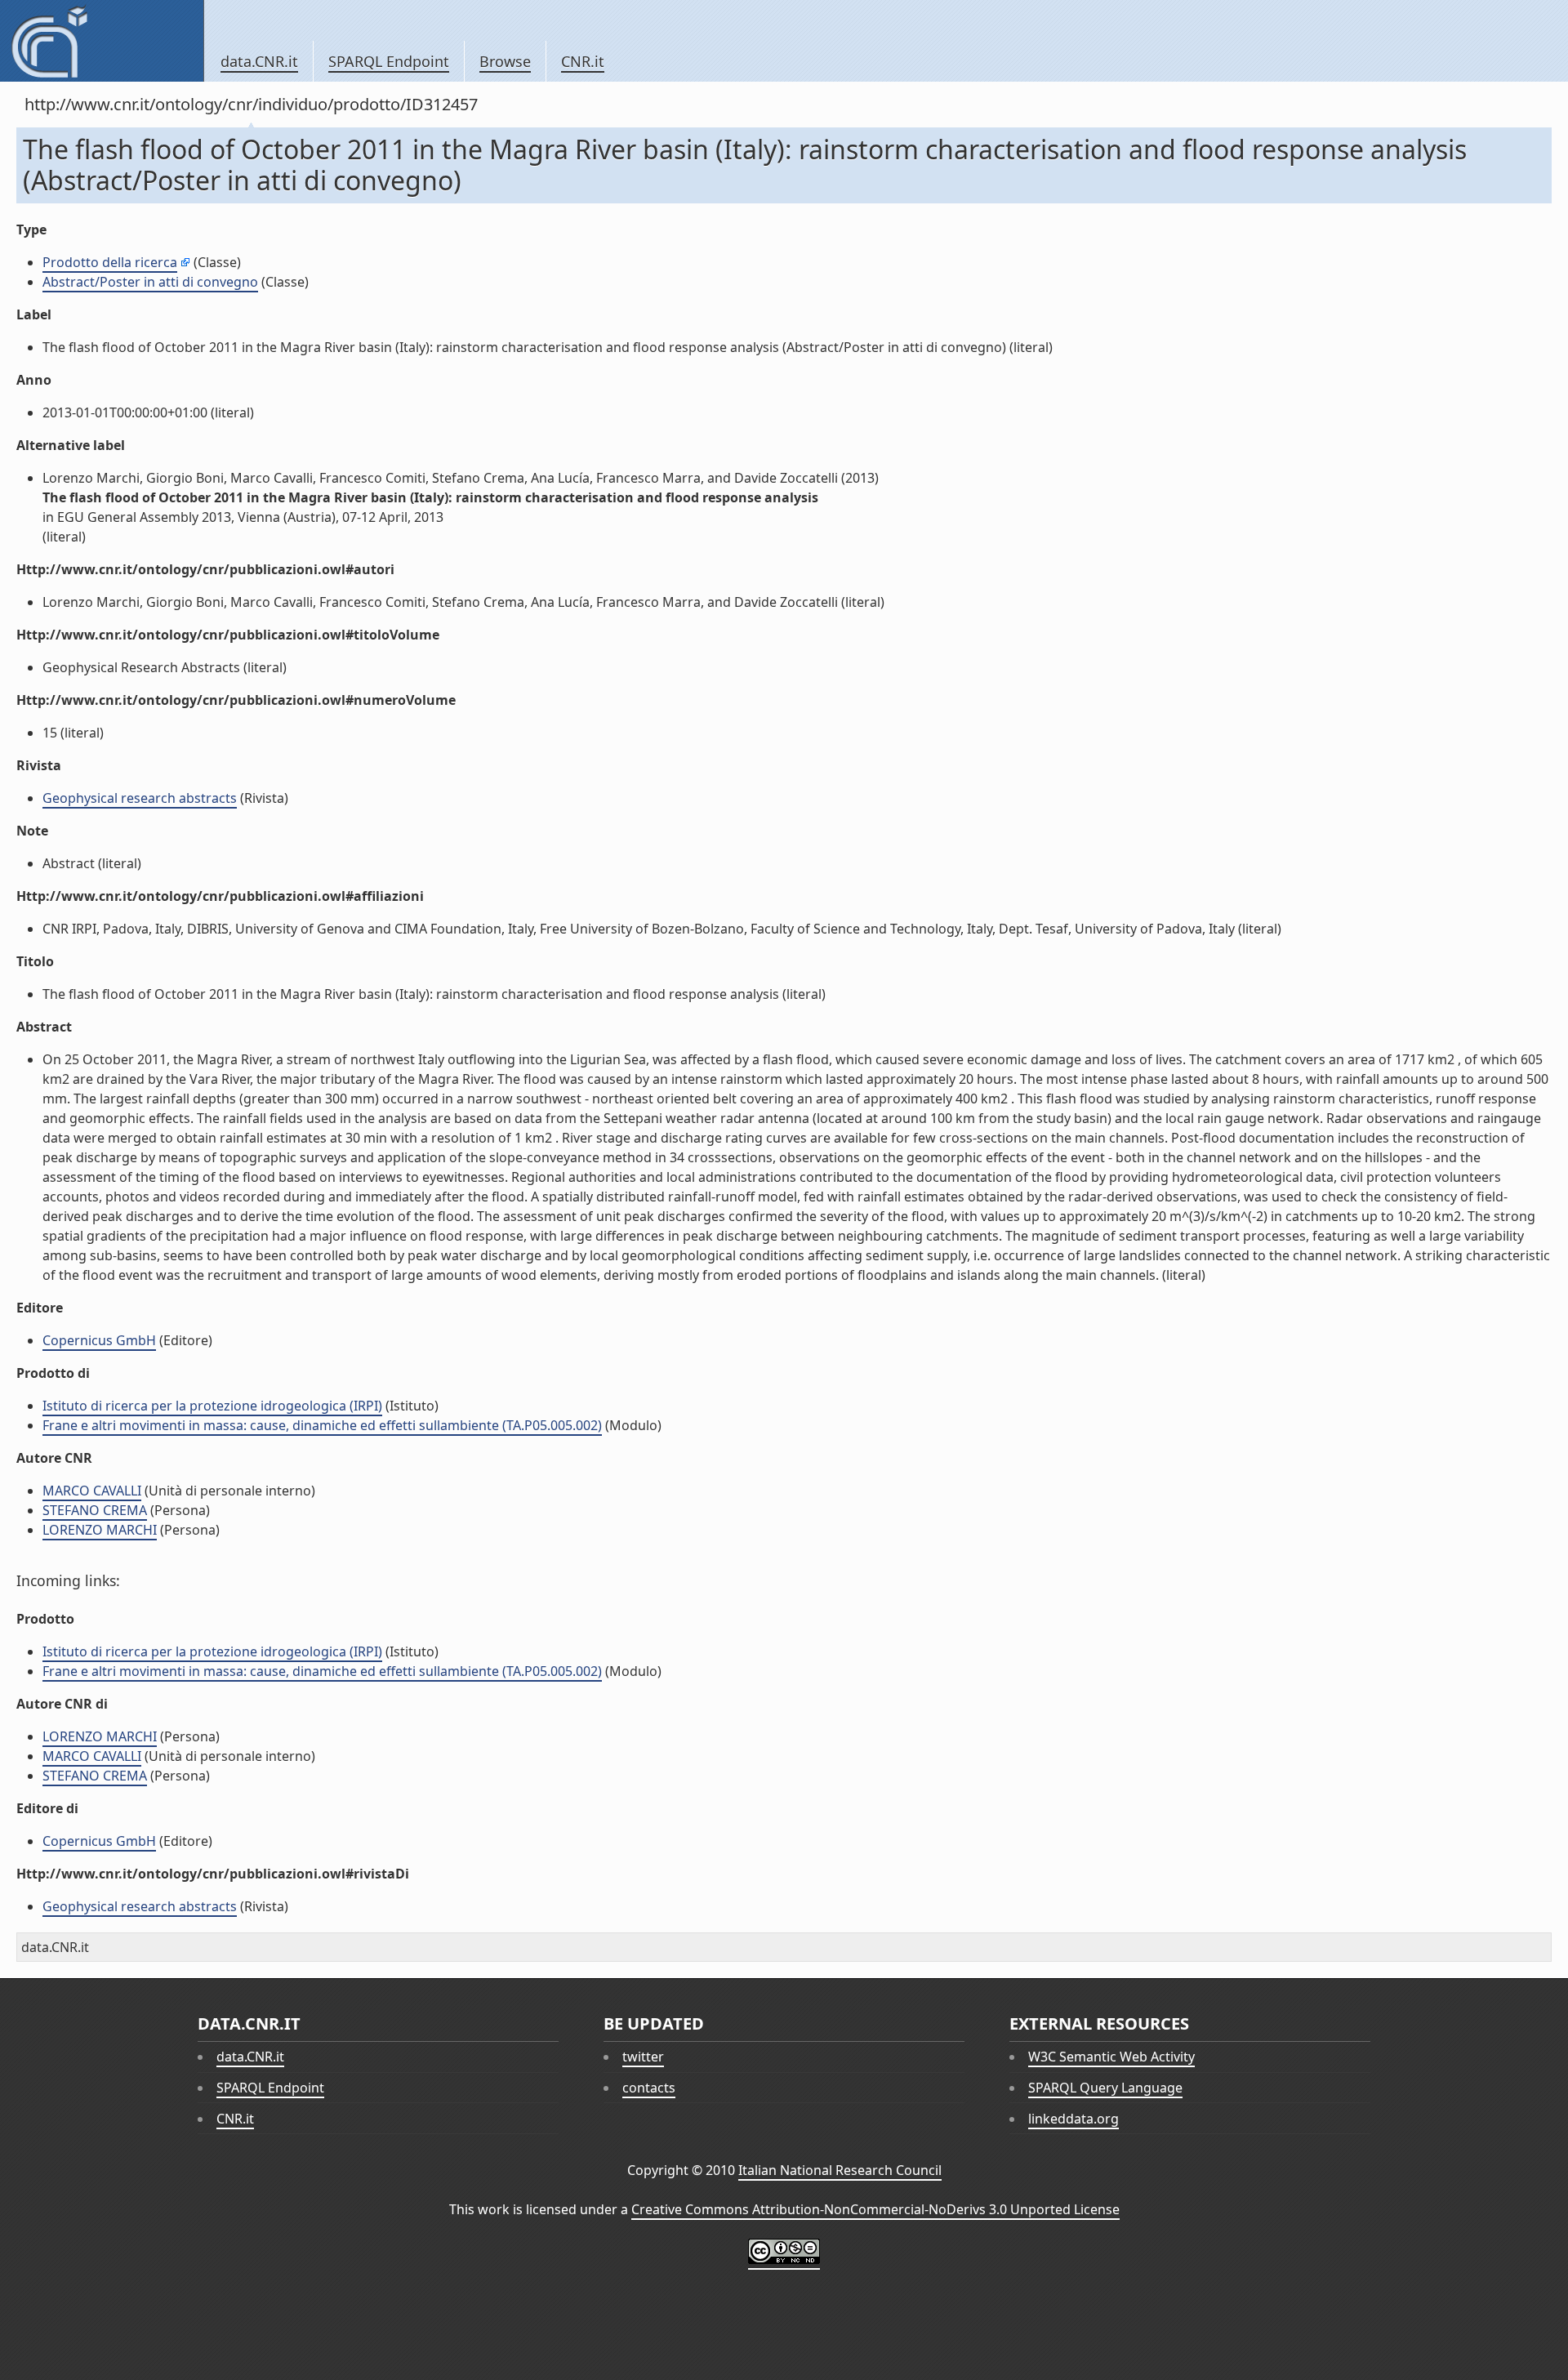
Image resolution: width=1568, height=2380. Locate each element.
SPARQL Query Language (1105, 2088)
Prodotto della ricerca (110, 262)
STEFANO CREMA (95, 1510)
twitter (643, 2057)
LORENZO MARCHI (100, 1530)
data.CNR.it (259, 61)
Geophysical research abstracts (140, 798)
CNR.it (583, 61)
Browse (505, 61)
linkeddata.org (1074, 2119)
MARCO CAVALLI (92, 1491)
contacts (649, 2088)
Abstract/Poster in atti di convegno (150, 282)
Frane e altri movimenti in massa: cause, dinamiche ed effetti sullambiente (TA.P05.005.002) (322, 1425)
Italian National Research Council (840, 2170)
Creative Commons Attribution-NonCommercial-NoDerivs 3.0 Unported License (875, 2209)
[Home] (102, 41)
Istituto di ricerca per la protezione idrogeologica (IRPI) (212, 1406)
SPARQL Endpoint (389, 61)
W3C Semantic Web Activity (1111, 2057)
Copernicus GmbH (99, 1340)
